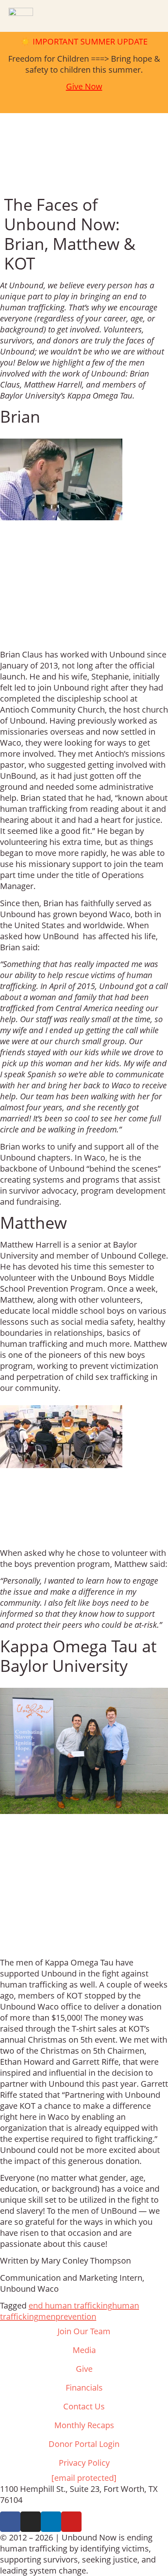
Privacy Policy (84, 2463)
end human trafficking (70, 2305)
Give (84, 2369)
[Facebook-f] (10, 2522)
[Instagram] (31, 2522)
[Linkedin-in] (51, 2522)
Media (84, 2350)
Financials (84, 2388)
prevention (76, 2316)
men (47, 2316)
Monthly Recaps (84, 2425)
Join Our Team (84, 2331)
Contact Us (84, 2406)
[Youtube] (71, 2522)
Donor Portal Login (84, 2444)
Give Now (84, 86)
